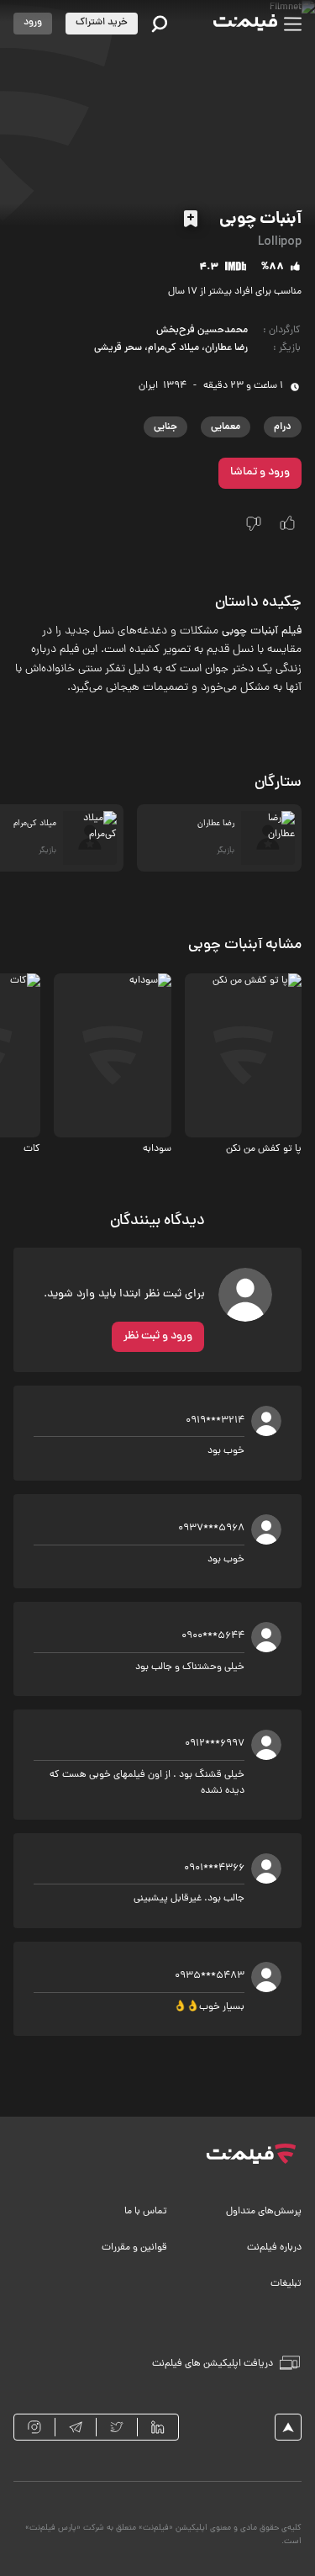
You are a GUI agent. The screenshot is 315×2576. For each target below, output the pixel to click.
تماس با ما (146, 2212)
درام (283, 427)
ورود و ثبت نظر (158, 1336)
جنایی (165, 427)
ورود (33, 23)
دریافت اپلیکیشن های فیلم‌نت (213, 2364)
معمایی (226, 427)
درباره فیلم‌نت (274, 2248)
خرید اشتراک (102, 23)
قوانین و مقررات (134, 2248)
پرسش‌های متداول (264, 2212)
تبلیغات (286, 2284)
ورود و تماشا (260, 472)
